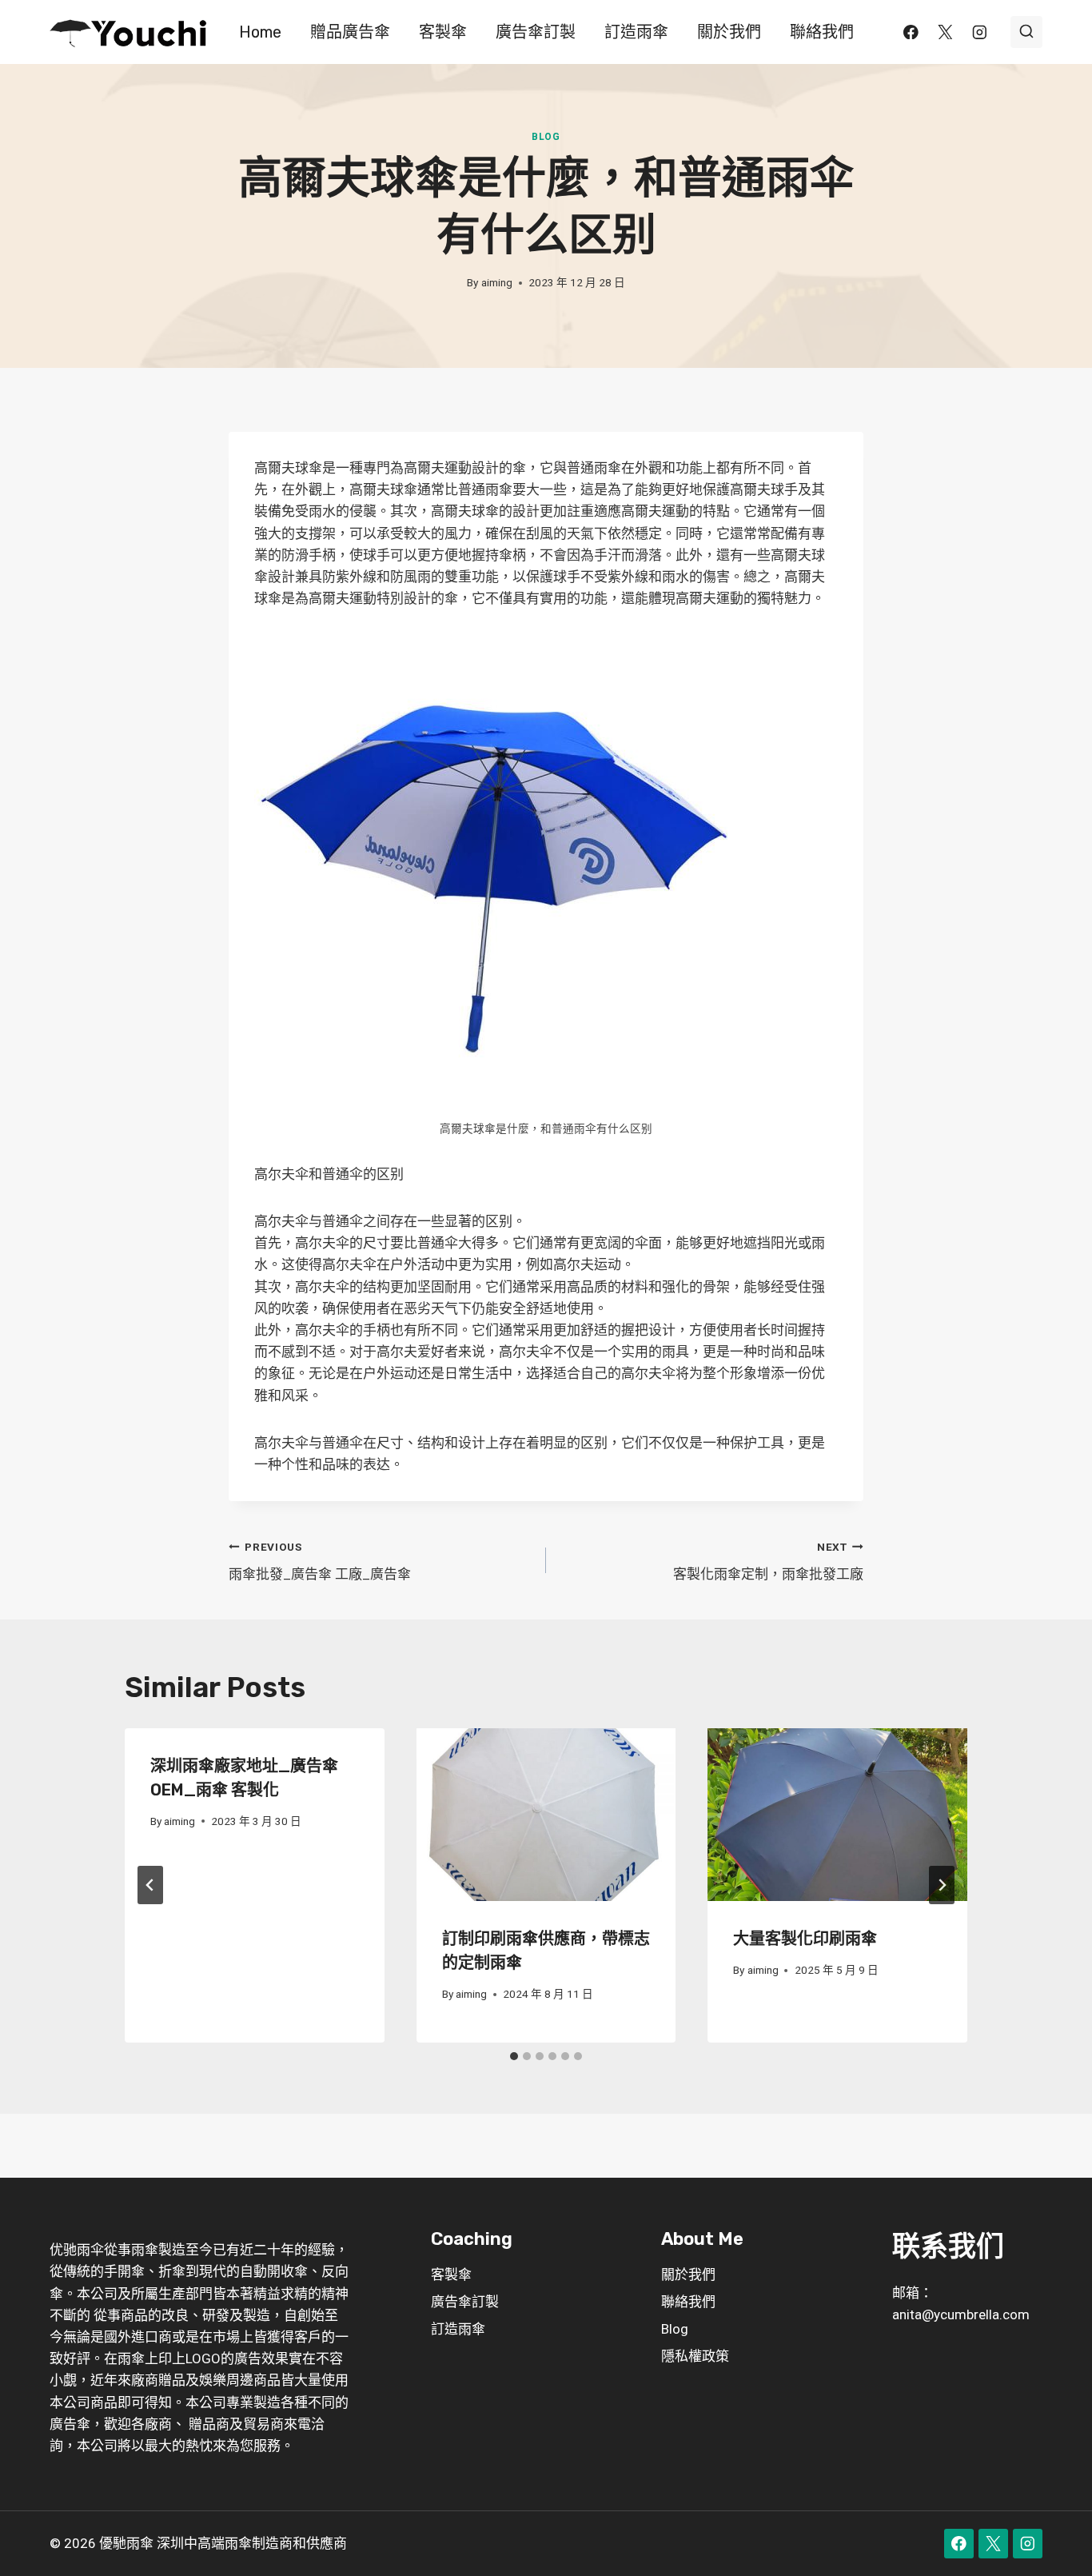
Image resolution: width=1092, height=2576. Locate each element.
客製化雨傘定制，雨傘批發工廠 (768, 1562)
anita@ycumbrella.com (961, 2314)
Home (260, 32)
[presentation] (546, 1815)
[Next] (942, 1885)
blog (546, 137)
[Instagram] (980, 32)
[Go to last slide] (150, 1885)
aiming (497, 282)
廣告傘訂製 (536, 32)
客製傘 (443, 32)
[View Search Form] (1026, 32)
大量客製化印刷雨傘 (805, 1939)
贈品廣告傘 (350, 32)
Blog (675, 2329)
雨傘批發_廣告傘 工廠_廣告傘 (320, 1562)
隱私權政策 (695, 2356)
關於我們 (729, 32)
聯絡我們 (822, 32)
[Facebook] (911, 32)
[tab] (514, 2056)
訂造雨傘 (636, 32)
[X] (945, 32)
